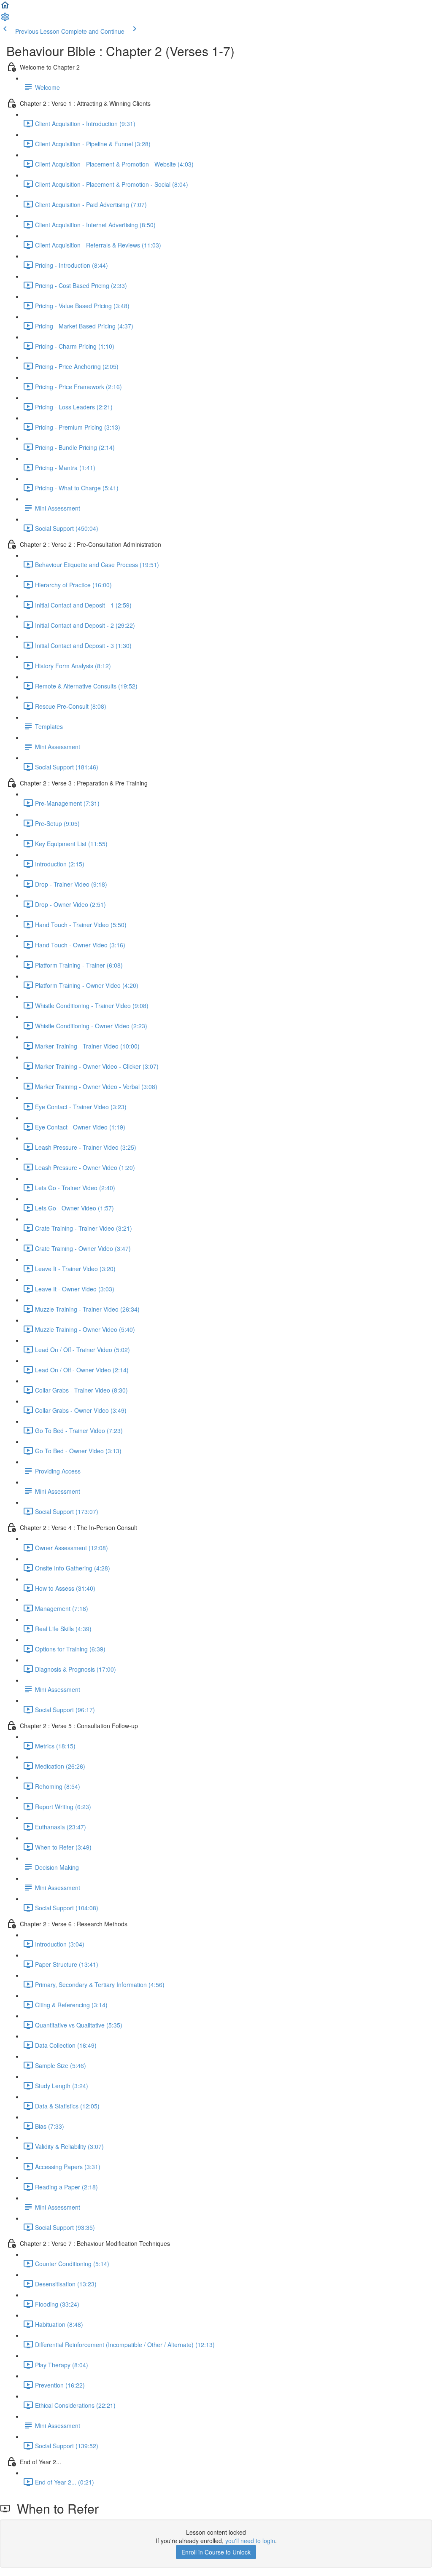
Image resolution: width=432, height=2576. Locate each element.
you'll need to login (250, 2541)
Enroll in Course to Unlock (216, 2552)
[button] (5, 8)
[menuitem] (5, 19)
